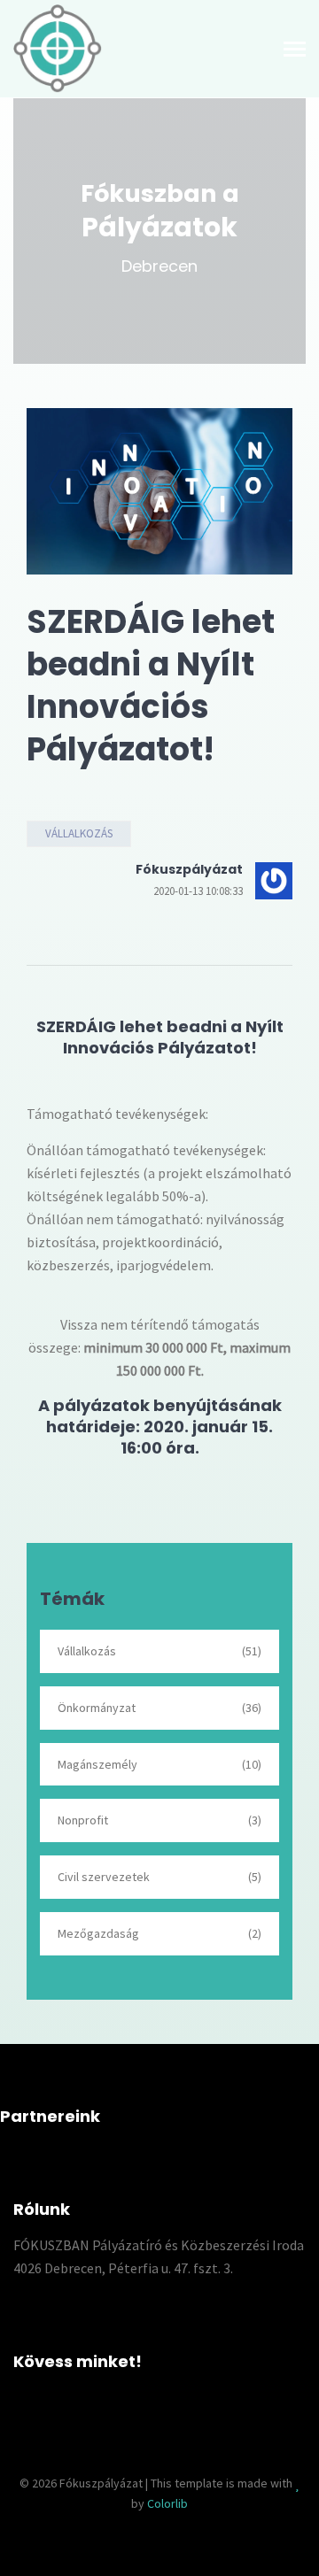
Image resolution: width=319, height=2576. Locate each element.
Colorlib (167, 2503)
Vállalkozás (79, 833)
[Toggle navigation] (295, 51)
